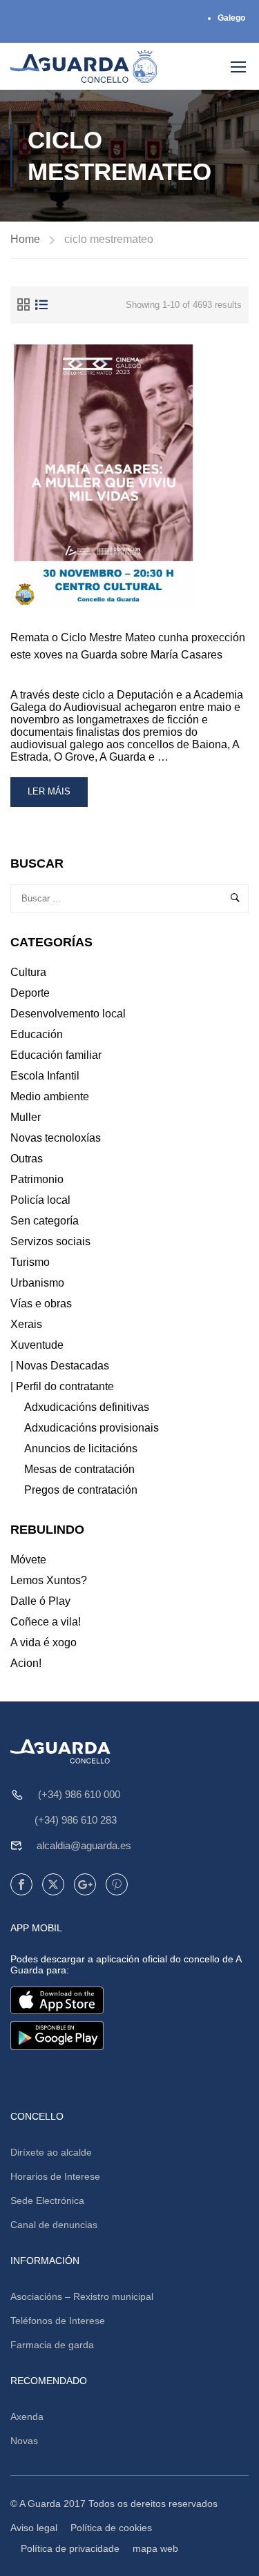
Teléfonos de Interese (58, 2321)
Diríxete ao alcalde (51, 2152)
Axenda (27, 2417)
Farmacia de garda (52, 2345)
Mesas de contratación (79, 1469)
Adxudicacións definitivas (87, 1407)
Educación (37, 1034)
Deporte (30, 993)
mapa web (155, 2548)
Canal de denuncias (54, 2225)
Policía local (40, 1200)
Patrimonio (37, 1179)
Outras (27, 1159)
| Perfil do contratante (62, 1386)
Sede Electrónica (47, 2201)
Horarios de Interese (55, 2176)
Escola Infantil (45, 1076)
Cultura (28, 972)
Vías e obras (41, 1304)
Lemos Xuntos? (49, 1580)
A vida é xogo (44, 1642)
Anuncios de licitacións (81, 1448)
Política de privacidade (70, 2548)
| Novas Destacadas (60, 1366)
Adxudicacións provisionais (92, 1428)
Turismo (30, 1262)
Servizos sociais (50, 1241)
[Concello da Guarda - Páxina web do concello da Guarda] (84, 66)
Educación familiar (56, 1055)
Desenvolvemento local (68, 1014)
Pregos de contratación (81, 1490)
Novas (24, 2441)
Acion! (26, 1663)
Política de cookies (111, 2528)
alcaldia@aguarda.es (84, 1845)
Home (25, 239)
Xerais (26, 1324)
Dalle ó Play (40, 1601)
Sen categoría (45, 1221)
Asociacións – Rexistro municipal (82, 2296)
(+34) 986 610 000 (79, 1794)
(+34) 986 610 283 (76, 1820)
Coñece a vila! (46, 1622)
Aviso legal (34, 2528)
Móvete (28, 1560)
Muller (26, 1117)
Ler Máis (57, 796)
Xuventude (37, 1345)
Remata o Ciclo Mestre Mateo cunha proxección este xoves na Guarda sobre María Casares (128, 646)
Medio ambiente (50, 1096)
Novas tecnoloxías (56, 1138)
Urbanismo (37, 1283)
